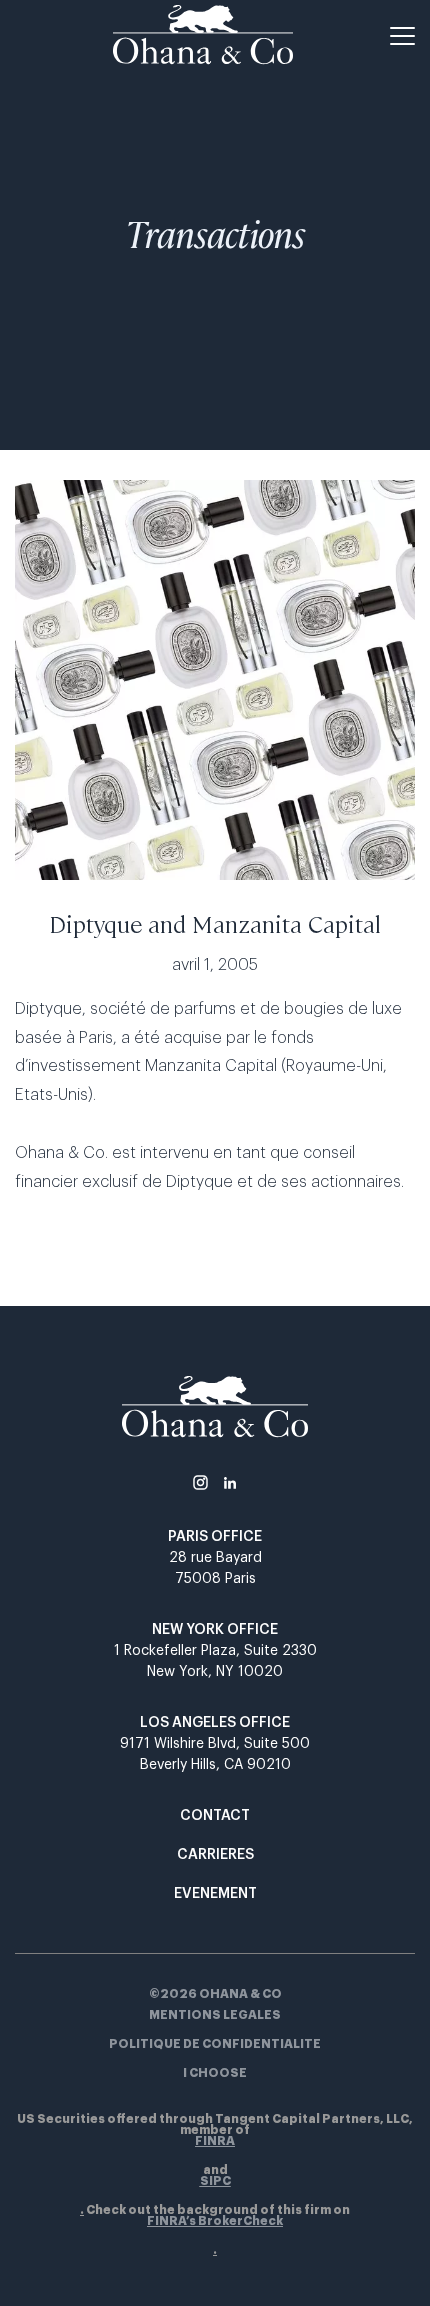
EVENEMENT (215, 1894)
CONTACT (215, 1816)
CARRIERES (215, 1855)
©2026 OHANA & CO (215, 1994)
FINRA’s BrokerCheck (215, 2221)
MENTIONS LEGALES (215, 2015)
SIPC (215, 2181)
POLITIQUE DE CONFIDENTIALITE (215, 2044)
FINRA (215, 2141)
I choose (215, 2073)
